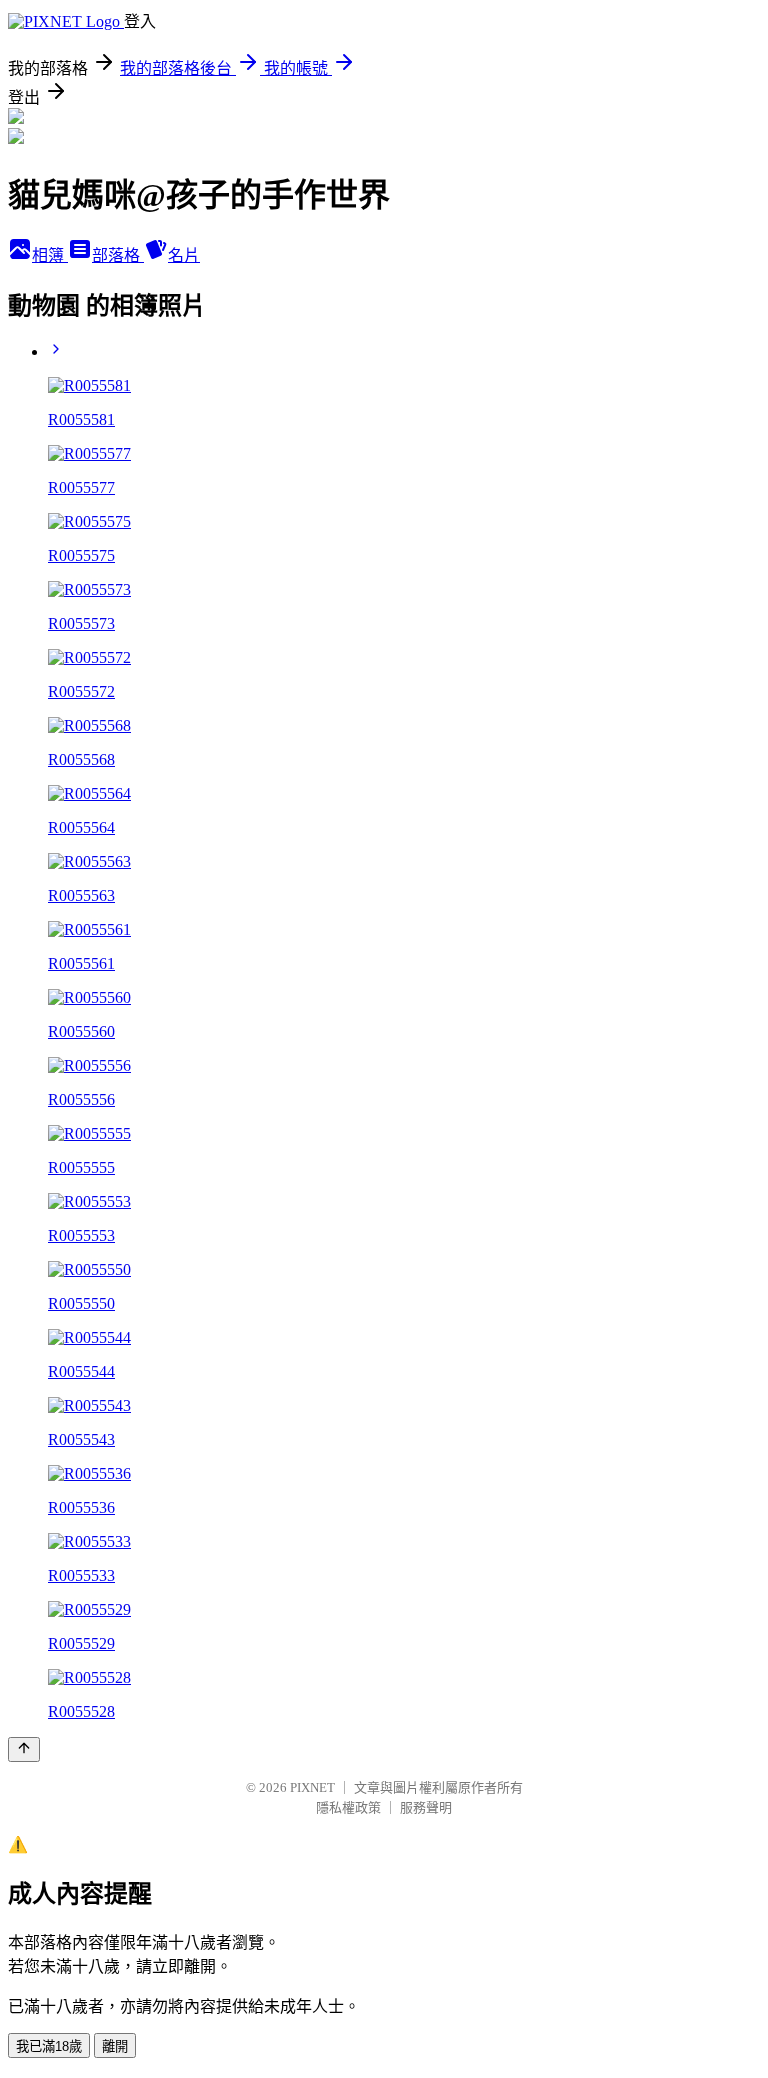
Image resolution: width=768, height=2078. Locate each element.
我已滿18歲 (49, 2046)
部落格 (118, 255)
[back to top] (24, 1749)
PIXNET (312, 1787)
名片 (184, 255)
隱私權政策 (348, 1807)
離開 (115, 2046)
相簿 (50, 255)
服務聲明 (426, 1807)
